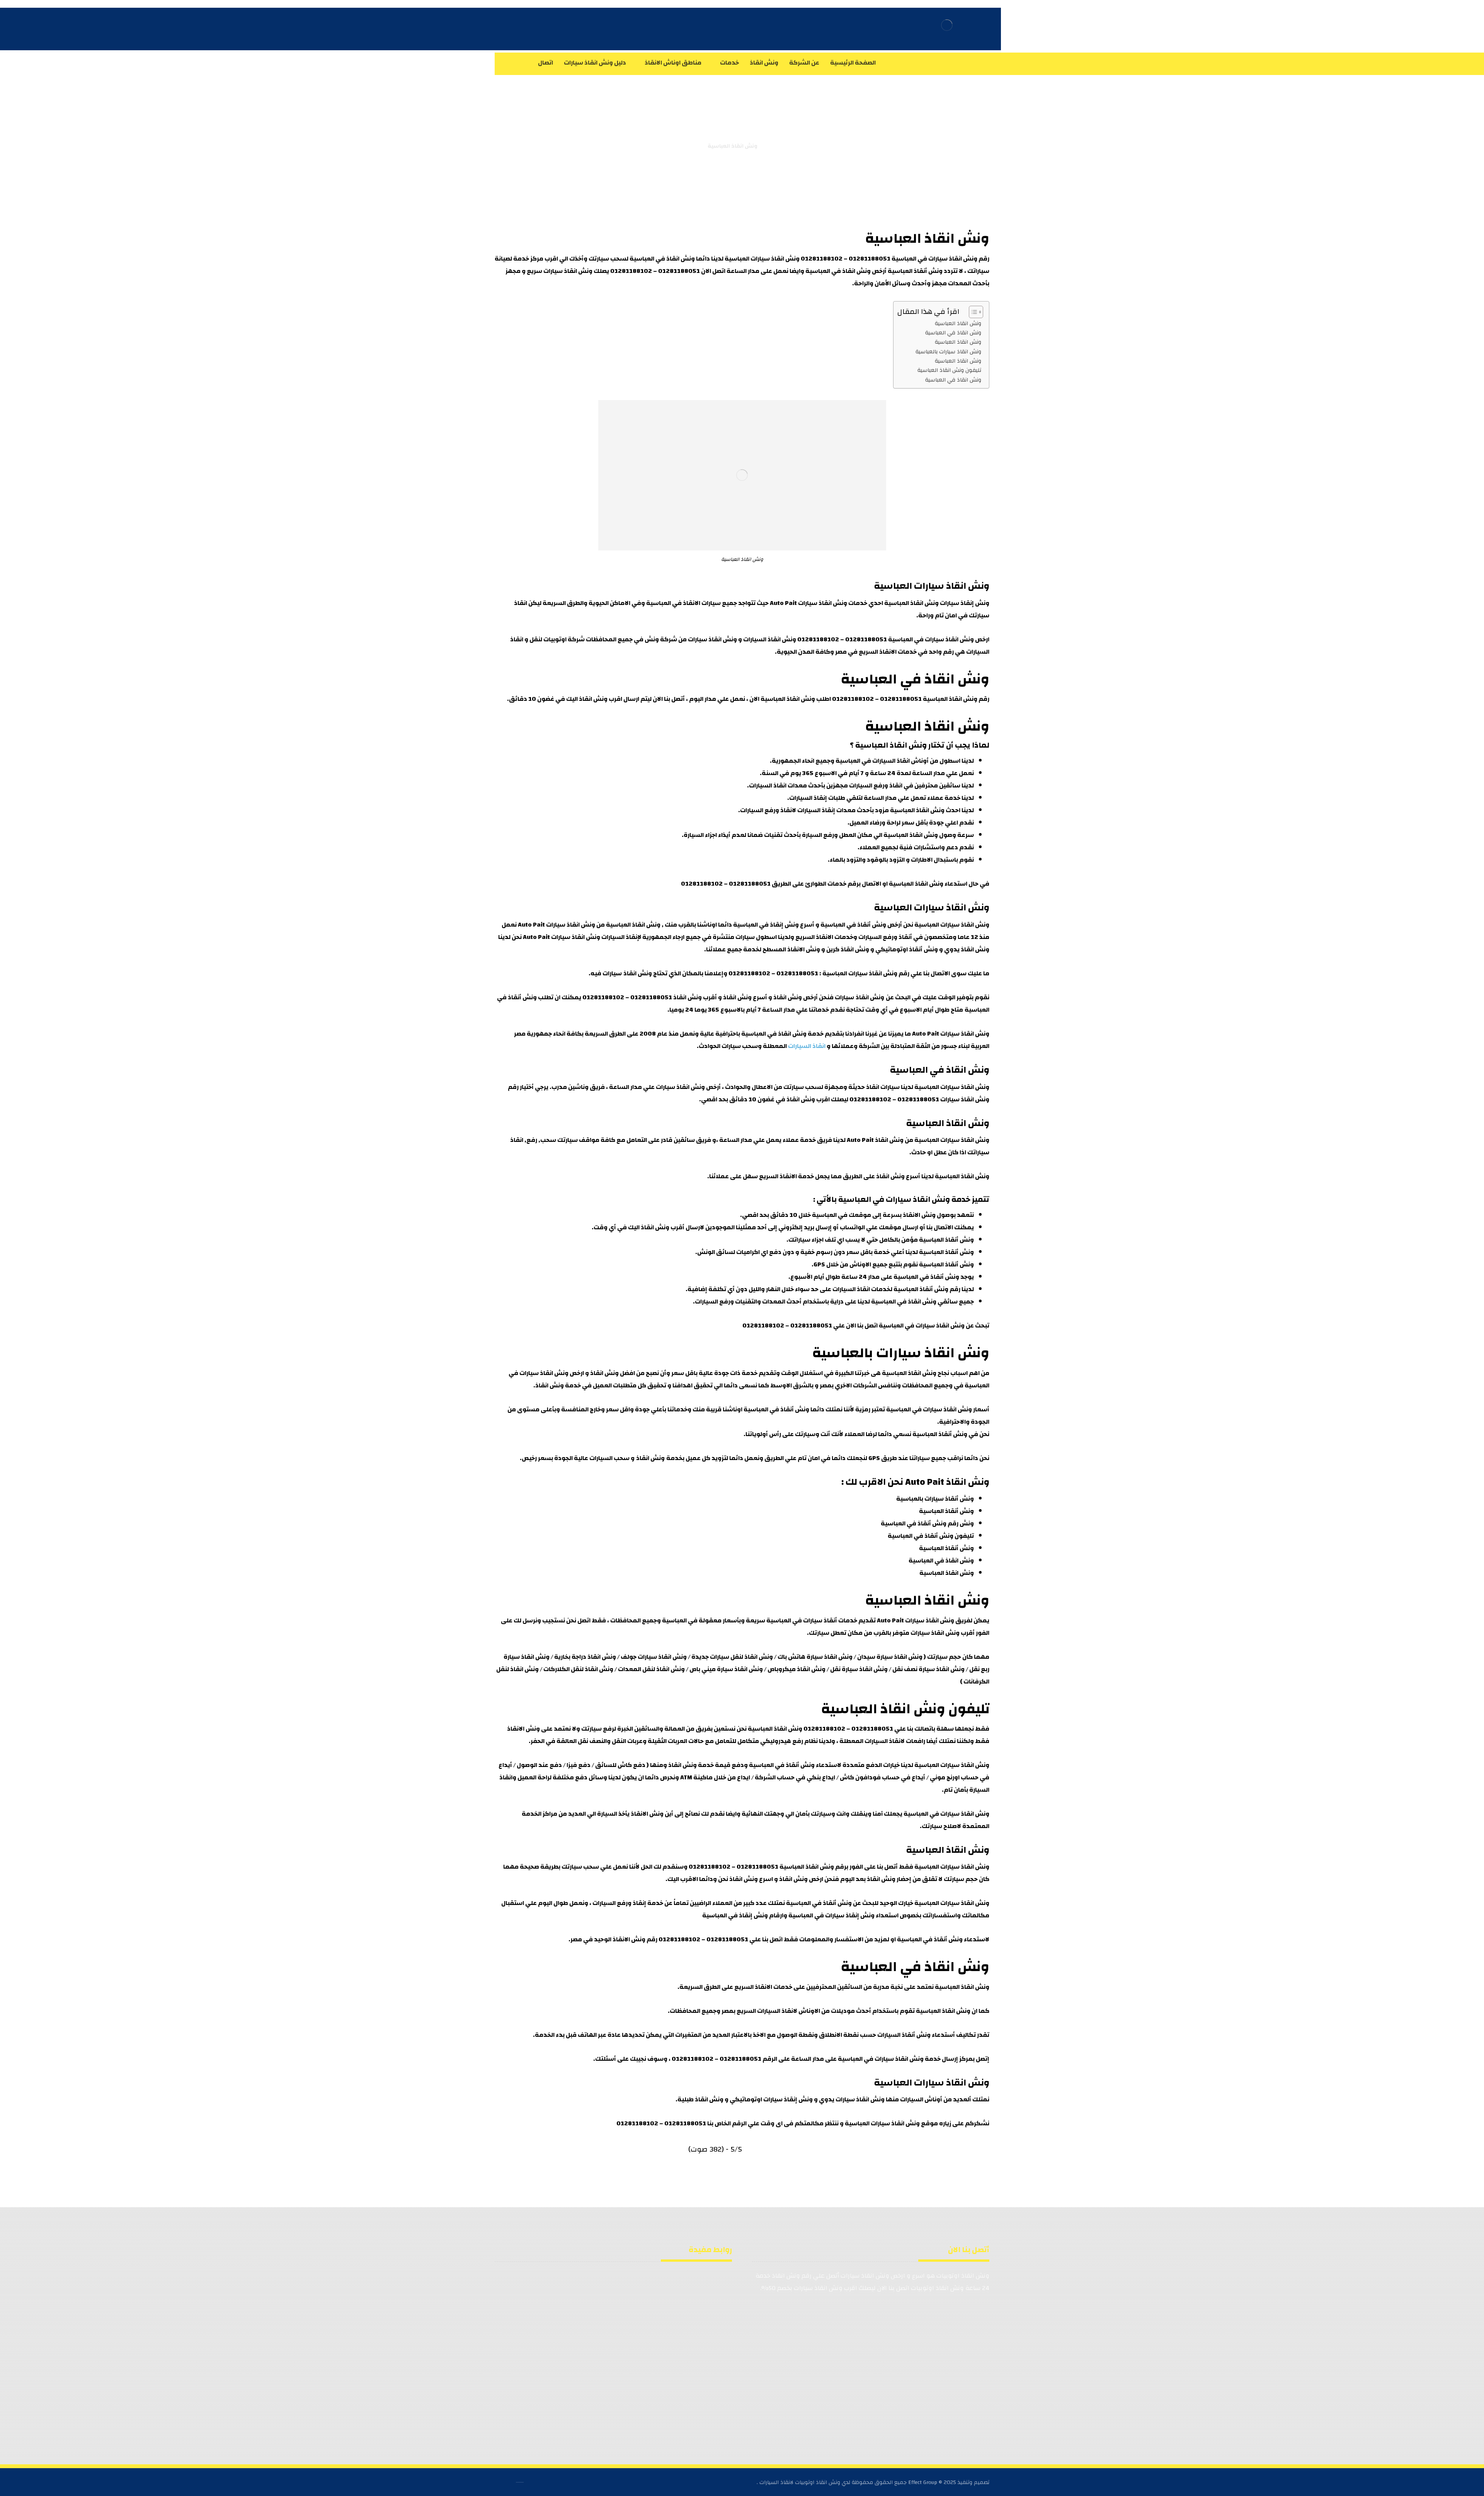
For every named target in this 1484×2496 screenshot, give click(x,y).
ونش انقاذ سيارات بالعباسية (948, 352)
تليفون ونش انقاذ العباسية (949, 370)
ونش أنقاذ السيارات (904, 2035)
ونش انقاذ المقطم (699, 2325)
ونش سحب (709, 2313)
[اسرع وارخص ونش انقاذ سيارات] (947, 25)
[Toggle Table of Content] (972, 312)
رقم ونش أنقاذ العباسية (926, 1289)
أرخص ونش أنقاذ (880, 925)
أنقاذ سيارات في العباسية (801, 1620)
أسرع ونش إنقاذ (792, 925)
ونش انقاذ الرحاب (700, 2362)
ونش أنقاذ (923, 949)
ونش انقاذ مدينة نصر (533, 2362)
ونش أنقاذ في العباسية (926, 1277)
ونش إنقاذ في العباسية (735, 1915)
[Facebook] (982, 63)
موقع (929, 2123)
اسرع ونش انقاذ (751, 1879)
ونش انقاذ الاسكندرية (614, 2325)
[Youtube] (951, 63)
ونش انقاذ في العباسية (838, 271)
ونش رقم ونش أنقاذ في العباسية (927, 1523)
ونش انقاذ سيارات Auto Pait (808, 603)
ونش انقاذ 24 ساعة (616, 2301)
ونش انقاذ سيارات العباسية (762, 259)
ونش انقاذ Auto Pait (875, 1140)
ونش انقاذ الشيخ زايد (696, 2375)
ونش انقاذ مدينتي (536, 2350)
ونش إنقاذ (975, 603)
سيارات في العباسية (875, 1199)
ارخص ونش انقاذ (562, 1373)
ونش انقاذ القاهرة (534, 2313)
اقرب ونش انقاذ (808, 1099)
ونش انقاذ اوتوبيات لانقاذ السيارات (800, 2482)
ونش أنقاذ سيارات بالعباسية (935, 1499)
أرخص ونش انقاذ (796, 997)
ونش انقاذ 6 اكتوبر (698, 2350)
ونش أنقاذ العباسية (915, 271)
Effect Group (923, 2482)
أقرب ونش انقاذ (695, 997)
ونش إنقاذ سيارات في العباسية (831, 1915)
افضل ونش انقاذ (613, 1373)
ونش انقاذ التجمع (618, 2350)
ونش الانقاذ (803, 949)
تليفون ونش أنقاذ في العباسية (931, 1536)
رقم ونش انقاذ (969, 259)
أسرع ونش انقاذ (745, 997)
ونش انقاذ (578, 271)
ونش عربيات (626, 2313)
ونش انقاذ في (675, 259)
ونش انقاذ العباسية (927, 239)
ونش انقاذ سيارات (712, 639)
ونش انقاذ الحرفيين (616, 2375)
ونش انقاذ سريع (538, 2301)
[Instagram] (966, 63)
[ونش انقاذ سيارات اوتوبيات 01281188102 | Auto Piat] (774, 146)
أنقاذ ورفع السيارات (885, 937)
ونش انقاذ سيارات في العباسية (931, 639)
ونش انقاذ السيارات (770, 639)
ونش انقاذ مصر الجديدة (611, 2362)
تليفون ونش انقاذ (536, 2288)
